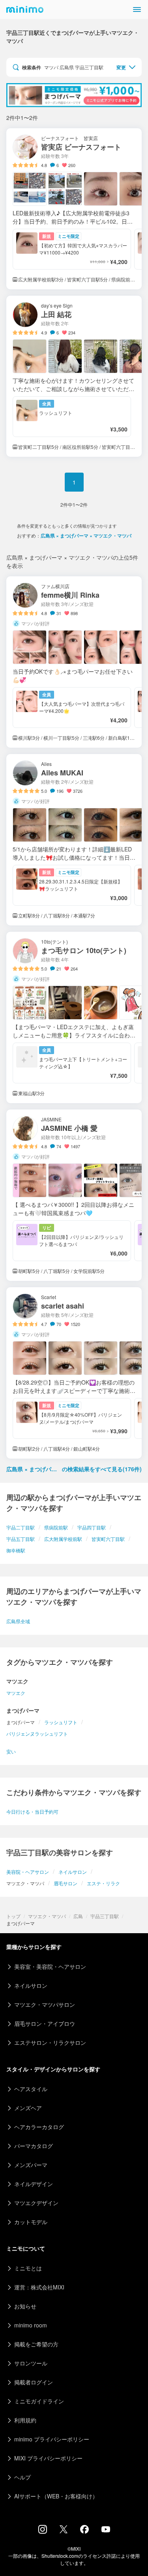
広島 (78, 1916)
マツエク (16, 1693)
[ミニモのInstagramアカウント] (43, 2531)
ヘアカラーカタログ (39, 2127)
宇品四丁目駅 (92, 1527)
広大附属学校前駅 (63, 1539)
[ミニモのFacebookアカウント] (84, 2531)
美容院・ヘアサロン (28, 1872)
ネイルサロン (73, 1872)
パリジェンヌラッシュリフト (37, 1733)
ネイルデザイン (34, 2184)
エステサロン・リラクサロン (50, 2042)
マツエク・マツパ (47, 1916)
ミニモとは (28, 2268)
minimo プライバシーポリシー (52, 2439)
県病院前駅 (56, 1527)
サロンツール (31, 2363)
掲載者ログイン (34, 2382)
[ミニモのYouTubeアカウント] (106, 2530)
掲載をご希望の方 (36, 2344)
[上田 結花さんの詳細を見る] (74, 376)
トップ (13, 1916)
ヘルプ (22, 2477)
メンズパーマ (31, 2165)
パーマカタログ (34, 2146)
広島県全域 (18, 1621)
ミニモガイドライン (39, 2401)
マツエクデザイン (36, 2203)
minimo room (31, 2325)
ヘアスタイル (31, 2089)
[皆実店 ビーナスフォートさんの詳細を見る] (74, 209)
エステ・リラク (103, 1883)
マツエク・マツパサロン (45, 2004)
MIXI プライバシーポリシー (48, 2458)
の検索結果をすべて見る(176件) (74, 1469)
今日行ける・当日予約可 (32, 1811)
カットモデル (31, 2222)
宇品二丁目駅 (21, 1527)
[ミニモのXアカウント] (64, 2531)
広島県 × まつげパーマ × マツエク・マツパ (86, 536)
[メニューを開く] (137, 9)
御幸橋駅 (16, 1550)
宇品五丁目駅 (21, 1539)
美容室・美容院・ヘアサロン (50, 1966)
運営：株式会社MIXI (39, 2287)
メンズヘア (28, 2108)
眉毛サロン (66, 1883)
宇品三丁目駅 (105, 1916)
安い (11, 1751)
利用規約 (25, 2420)
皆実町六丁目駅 (108, 1539)
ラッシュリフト (61, 1722)
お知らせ (25, 2306)
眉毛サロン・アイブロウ (45, 2023)
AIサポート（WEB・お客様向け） (56, 2496)
